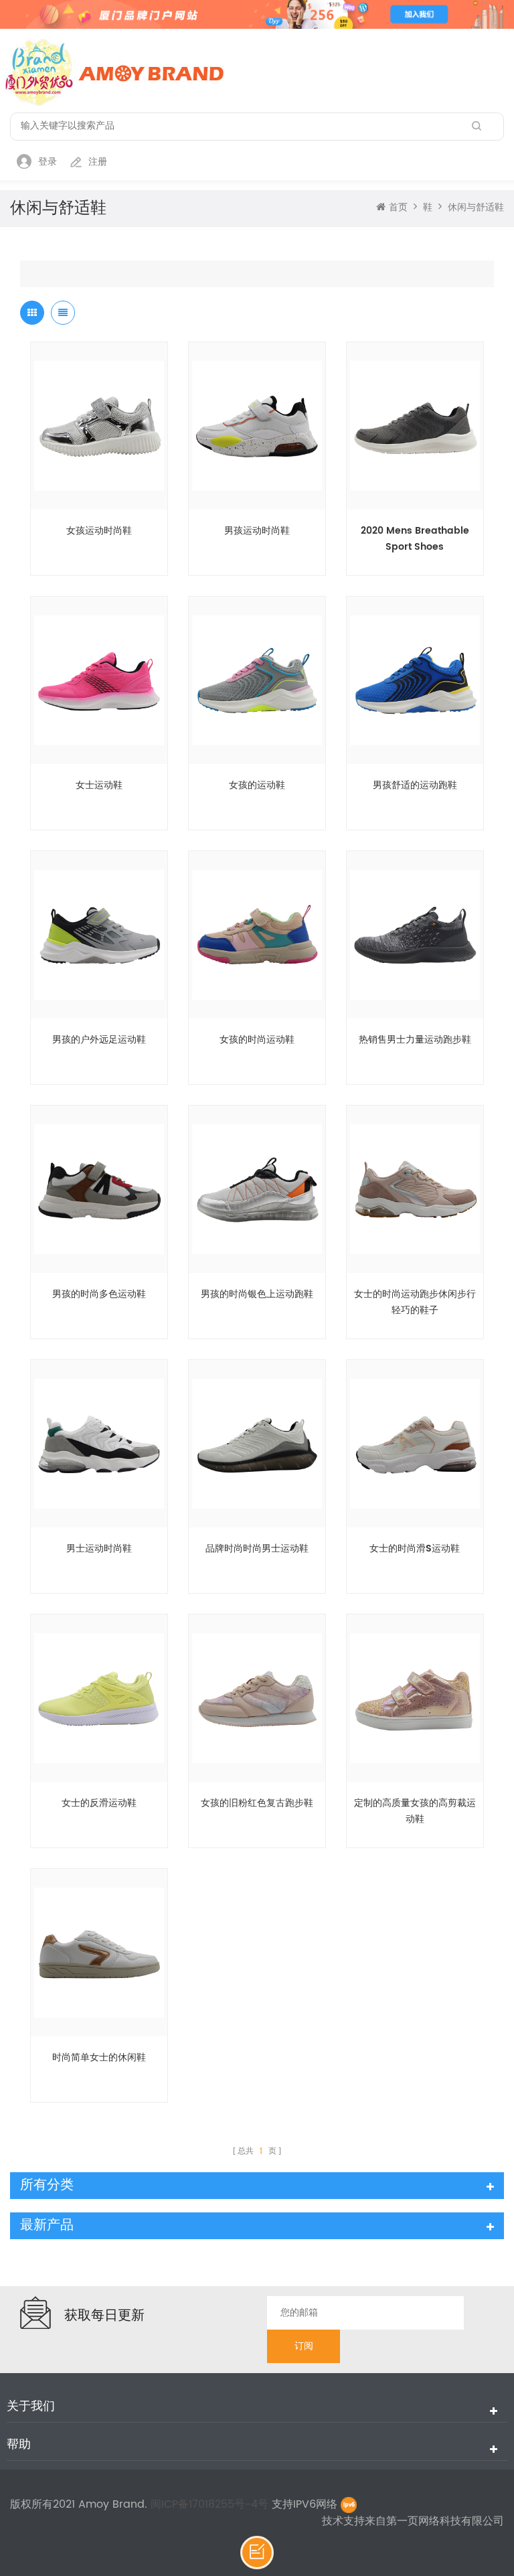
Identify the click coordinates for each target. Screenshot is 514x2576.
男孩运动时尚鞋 (257, 531)
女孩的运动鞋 (257, 785)
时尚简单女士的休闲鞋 (99, 2057)
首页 (398, 208)
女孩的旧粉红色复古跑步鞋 (257, 1803)
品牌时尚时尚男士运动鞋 (257, 1548)
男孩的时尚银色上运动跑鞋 (257, 1294)
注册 (98, 162)
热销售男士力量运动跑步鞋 (415, 1040)
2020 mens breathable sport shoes (415, 539)
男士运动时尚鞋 (99, 1548)
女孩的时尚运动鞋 (257, 1040)
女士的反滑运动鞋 (99, 1803)
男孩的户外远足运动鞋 (99, 1040)
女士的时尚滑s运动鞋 (415, 1548)
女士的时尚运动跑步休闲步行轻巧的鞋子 (415, 1302)
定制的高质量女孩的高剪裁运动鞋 (415, 1811)
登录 (48, 162)
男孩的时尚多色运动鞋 (99, 1294)
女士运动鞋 (99, 785)
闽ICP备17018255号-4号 (211, 2504)
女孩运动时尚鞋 (99, 531)
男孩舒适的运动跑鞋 (415, 785)
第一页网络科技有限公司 (445, 2521)
